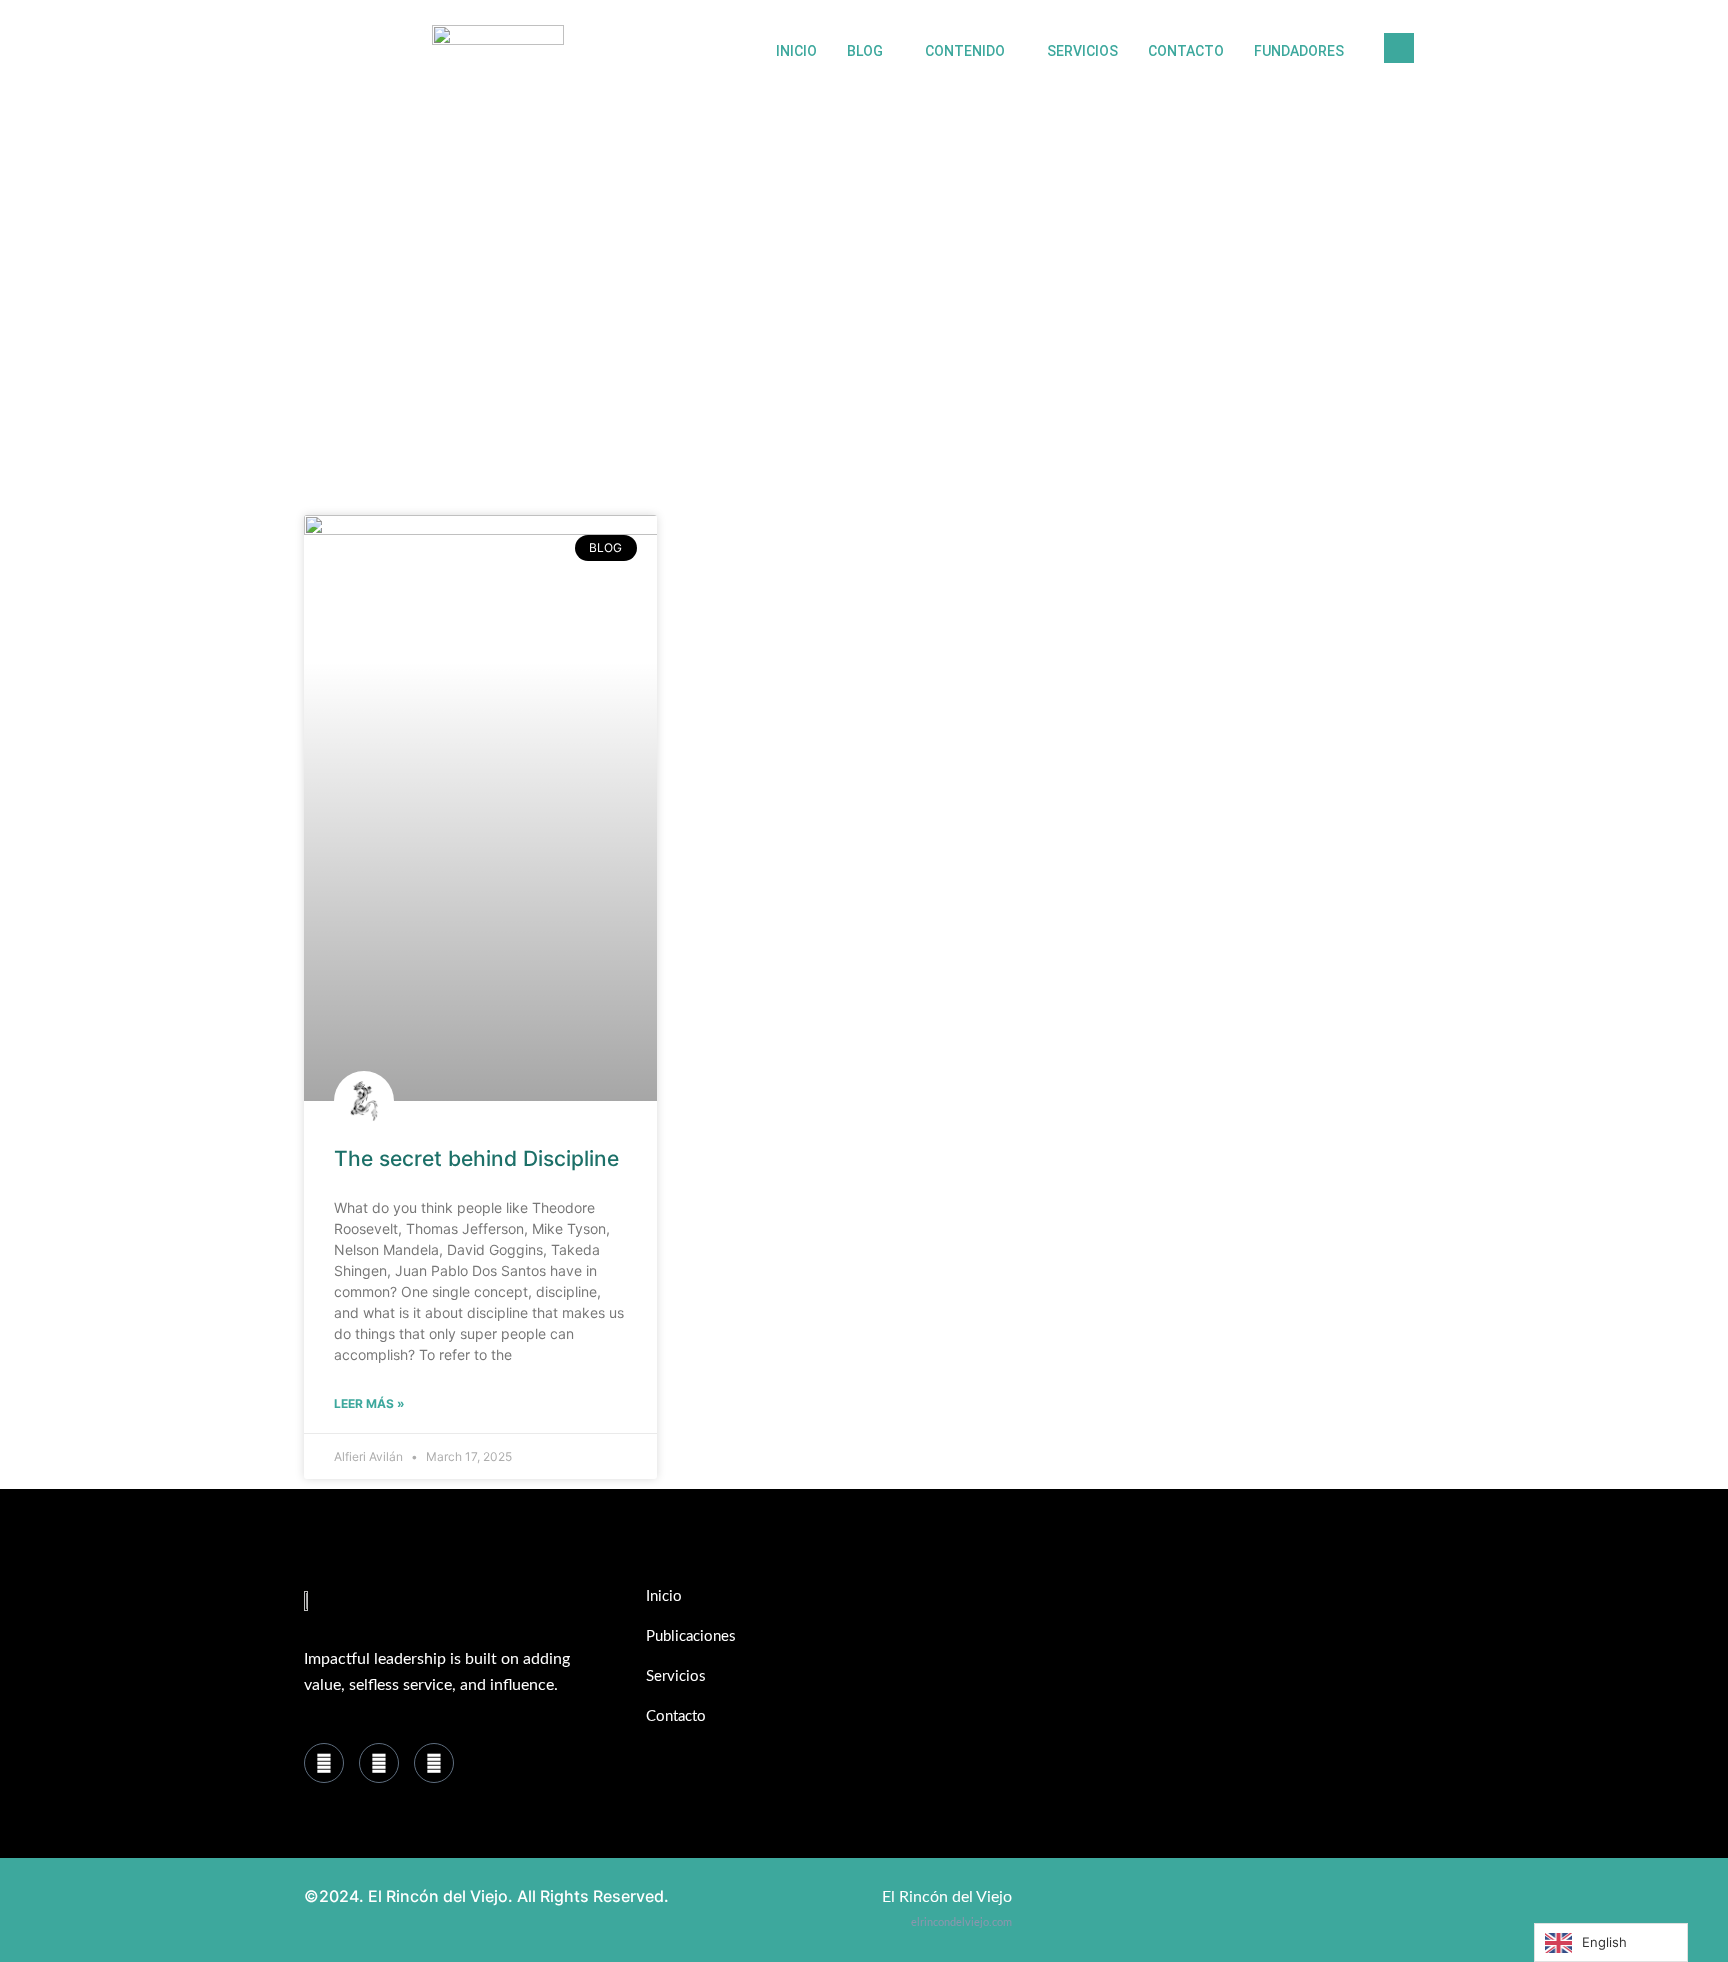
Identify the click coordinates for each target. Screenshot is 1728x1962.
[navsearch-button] (1399, 48)
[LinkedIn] (379, 1763)
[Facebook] (324, 1763)
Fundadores (1299, 51)
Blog (865, 51)
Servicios (1082, 51)
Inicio (796, 51)
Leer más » (369, 1403)
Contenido (965, 51)
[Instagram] (434, 1763)
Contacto (1186, 51)
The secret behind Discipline (476, 1158)
